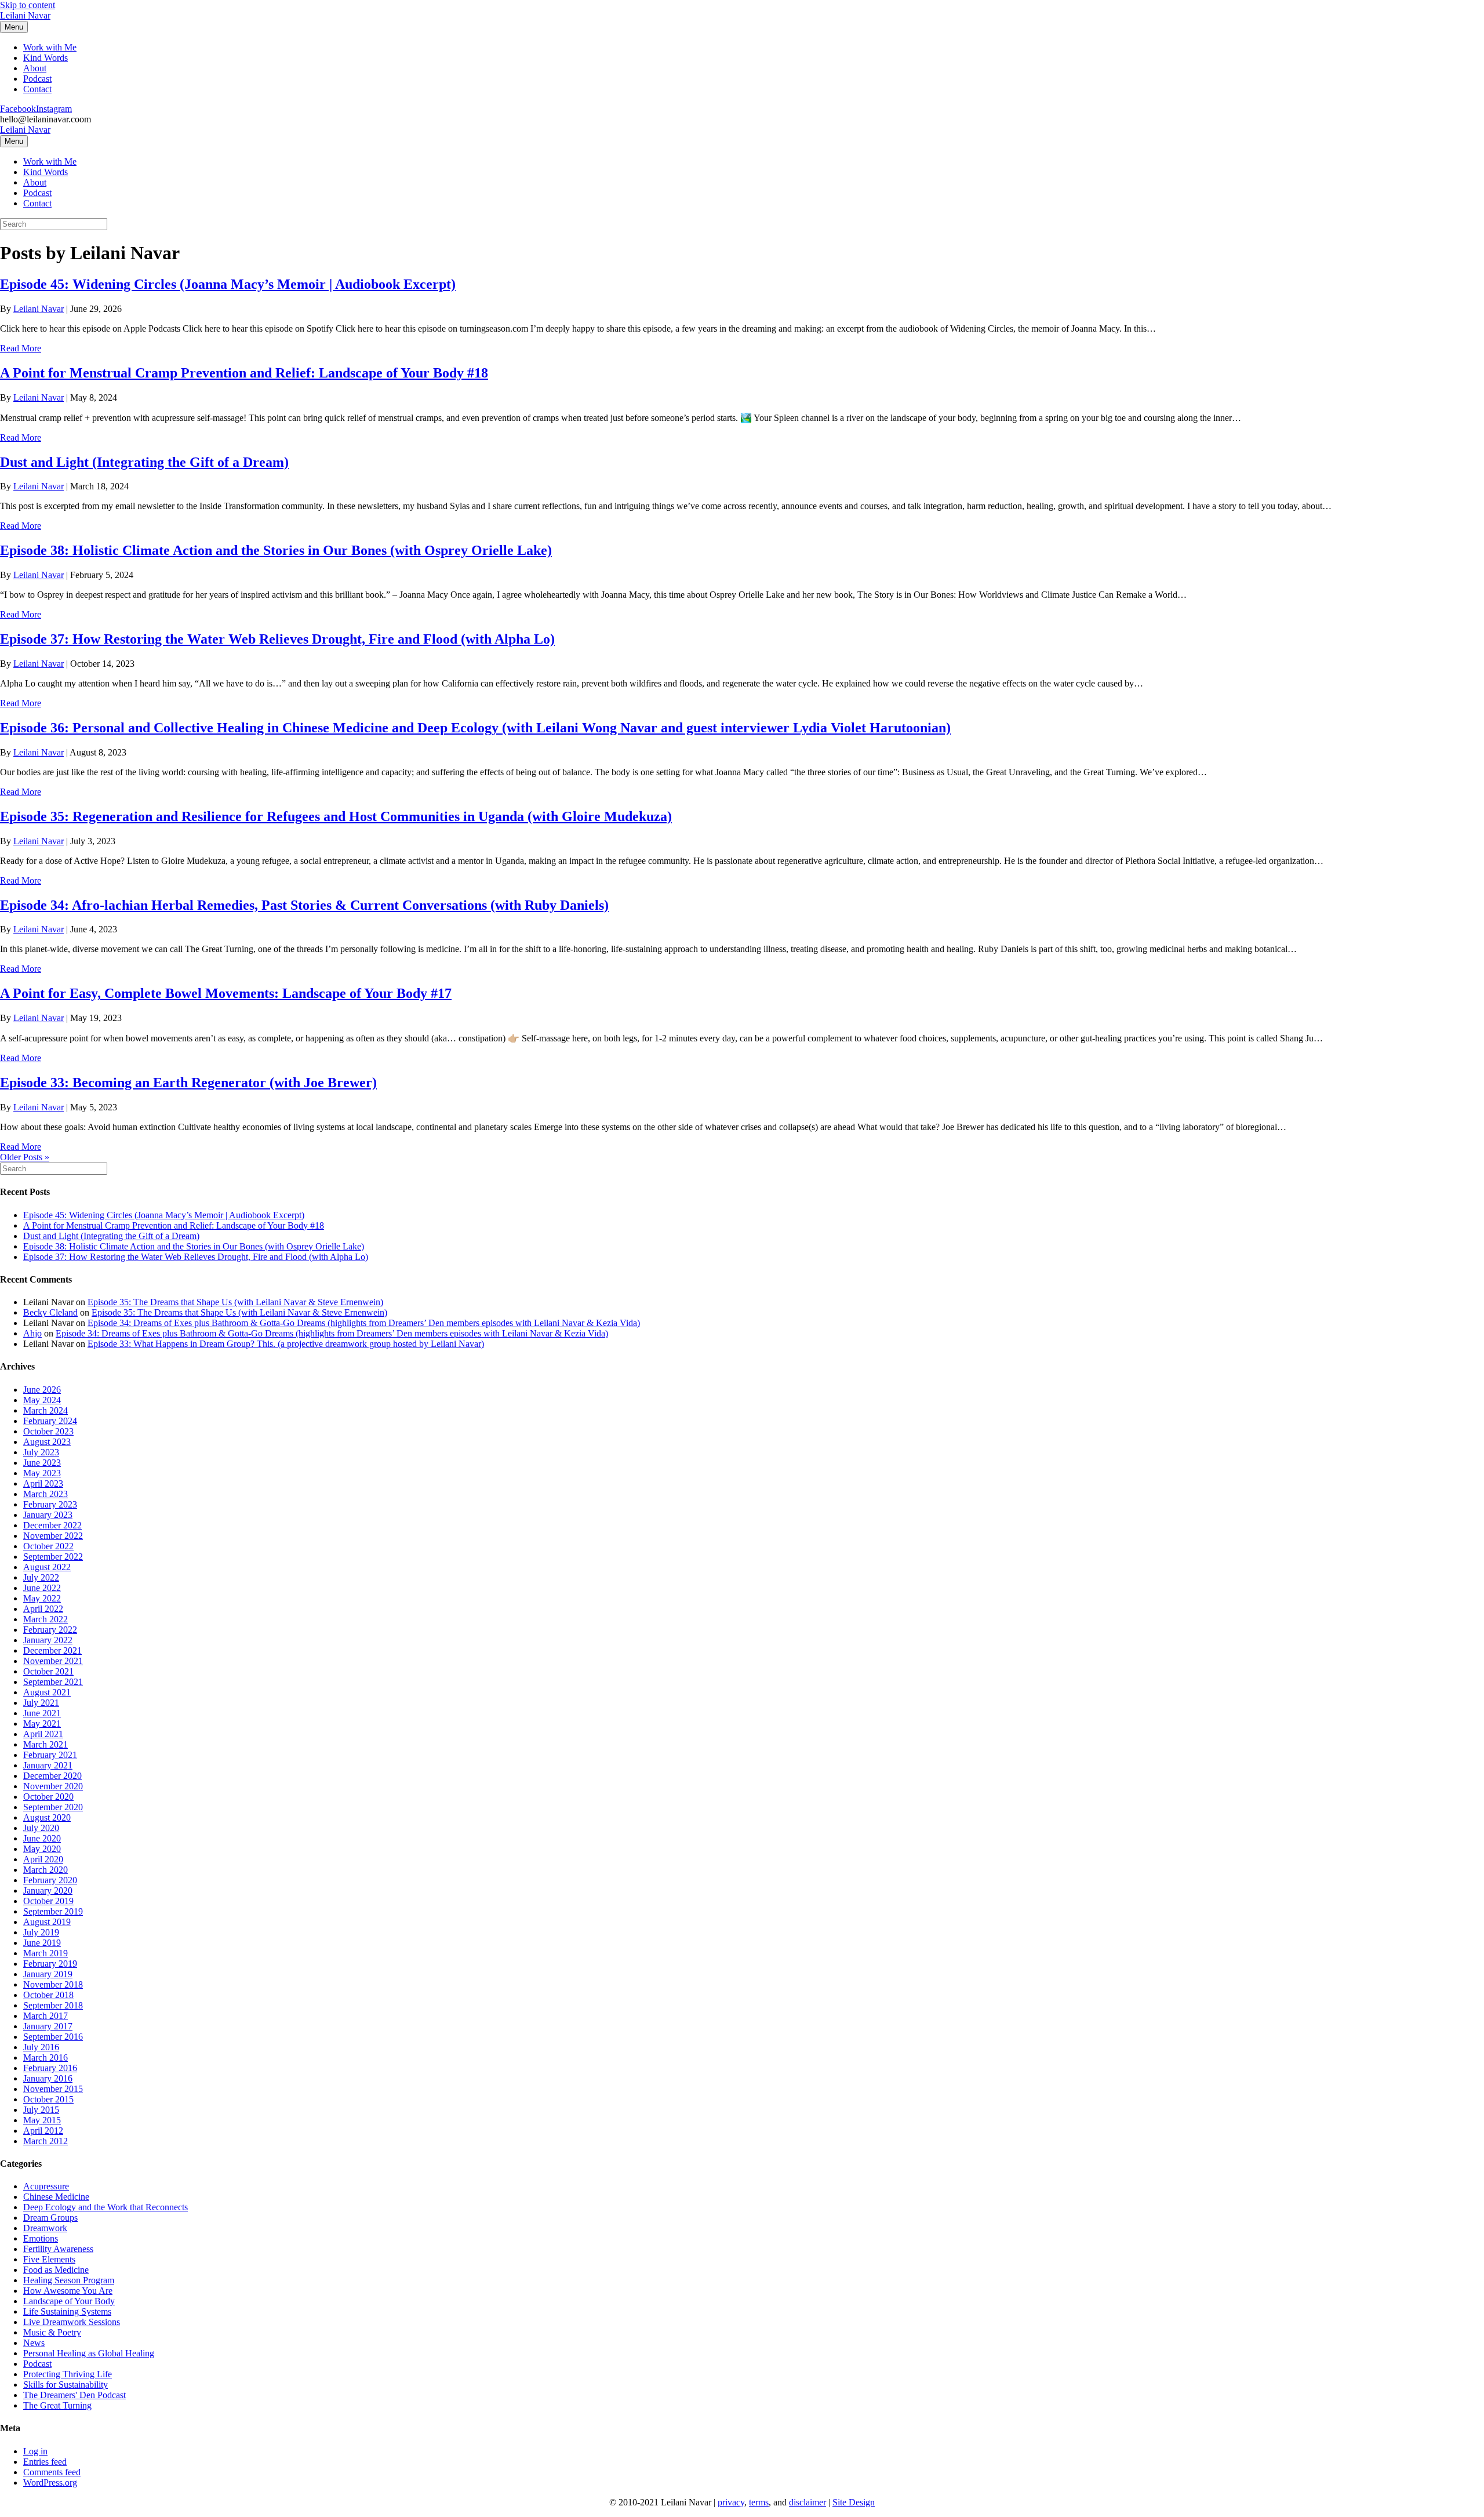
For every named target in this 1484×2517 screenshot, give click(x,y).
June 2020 (42, 1838)
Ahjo (32, 1333)
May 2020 (42, 1849)
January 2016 (48, 2078)
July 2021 (41, 1703)
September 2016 (53, 2037)
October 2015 (48, 2099)
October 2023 (48, 1431)
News (34, 2343)
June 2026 (42, 1390)
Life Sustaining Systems (67, 2311)
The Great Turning (57, 2405)
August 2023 (47, 1442)
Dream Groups (50, 2218)
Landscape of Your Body (69, 2301)
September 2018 (53, 2005)
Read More (21, 348)
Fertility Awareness (58, 2249)
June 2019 (42, 1943)
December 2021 (52, 1650)
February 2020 (50, 1880)
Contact (37, 89)
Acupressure (46, 2186)
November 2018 (53, 1984)
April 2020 (43, 1859)
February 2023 (50, 1504)
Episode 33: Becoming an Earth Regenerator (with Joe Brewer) (188, 1083)
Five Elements (49, 2259)
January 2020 (48, 1891)
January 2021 (48, 1765)
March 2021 (46, 1744)
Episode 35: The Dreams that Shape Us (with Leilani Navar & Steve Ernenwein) (235, 1302)
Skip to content (28, 5)
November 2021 (53, 1661)
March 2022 (46, 1619)
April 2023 (43, 1483)
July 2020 (41, 1828)
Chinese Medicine (56, 2197)
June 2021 (42, 1713)
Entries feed (45, 2462)
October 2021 (48, 1671)
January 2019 (48, 1974)
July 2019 (41, 1932)
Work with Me (50, 47)
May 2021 (42, 1724)
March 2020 (46, 1870)
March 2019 (46, 1953)
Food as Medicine (56, 2270)
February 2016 (50, 2068)
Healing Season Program (69, 2280)
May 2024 (42, 1400)
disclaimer (808, 2502)
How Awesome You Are (68, 2291)
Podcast (37, 79)
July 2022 (41, 1577)
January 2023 (48, 1515)
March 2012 (46, 2141)
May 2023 (42, 1473)
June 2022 (42, 1588)
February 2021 (50, 1755)
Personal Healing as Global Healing (89, 2353)
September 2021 (53, 1682)
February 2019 (50, 1964)
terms (759, 2502)
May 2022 (42, 1598)
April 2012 (43, 2131)
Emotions (41, 2238)
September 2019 (53, 1911)
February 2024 (50, 1421)
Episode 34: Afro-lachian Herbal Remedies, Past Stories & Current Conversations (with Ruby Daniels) (304, 905)
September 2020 (53, 1807)
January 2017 (48, 2026)
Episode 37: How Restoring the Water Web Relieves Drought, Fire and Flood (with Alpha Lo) (277, 639)
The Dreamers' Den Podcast (74, 2395)
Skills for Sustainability (66, 2385)
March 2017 (46, 2016)
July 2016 (41, 2047)
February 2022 (50, 1630)
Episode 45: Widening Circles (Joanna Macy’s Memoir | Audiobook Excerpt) (228, 284)
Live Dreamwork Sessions (72, 2322)
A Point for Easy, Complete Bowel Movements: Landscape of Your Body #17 (226, 993)
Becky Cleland (50, 1312)
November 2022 (53, 1536)
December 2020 (52, 1776)
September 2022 (53, 1557)
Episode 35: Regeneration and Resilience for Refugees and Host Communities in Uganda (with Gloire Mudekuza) (336, 816)
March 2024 (46, 1410)
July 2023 (41, 1452)
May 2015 (42, 2120)
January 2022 (48, 1640)
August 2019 (47, 1922)
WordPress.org (50, 2483)
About (35, 68)
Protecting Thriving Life (68, 2374)
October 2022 (48, 1546)
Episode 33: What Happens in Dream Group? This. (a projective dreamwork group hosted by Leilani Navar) (286, 1344)
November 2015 (53, 2089)
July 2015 (41, 2110)
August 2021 (47, 1692)
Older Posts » (25, 1157)
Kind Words (46, 58)
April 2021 (43, 1734)
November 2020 (53, 1786)
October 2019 (48, 1901)
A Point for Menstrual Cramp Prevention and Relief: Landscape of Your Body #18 (244, 373)
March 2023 (46, 1494)
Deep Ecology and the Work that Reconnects (106, 2207)
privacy (731, 2502)
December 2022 (52, 1525)
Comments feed (52, 2472)
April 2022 (43, 1609)
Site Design (854, 2502)
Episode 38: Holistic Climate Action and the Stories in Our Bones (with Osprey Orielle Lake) (276, 550)
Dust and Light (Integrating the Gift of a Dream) (144, 462)
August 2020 (47, 1817)
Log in (35, 2451)
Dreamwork (45, 2228)
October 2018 (48, 1995)
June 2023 (42, 1463)
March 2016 (46, 2057)
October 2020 (48, 1797)
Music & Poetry (52, 2332)
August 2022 (47, 1567)
